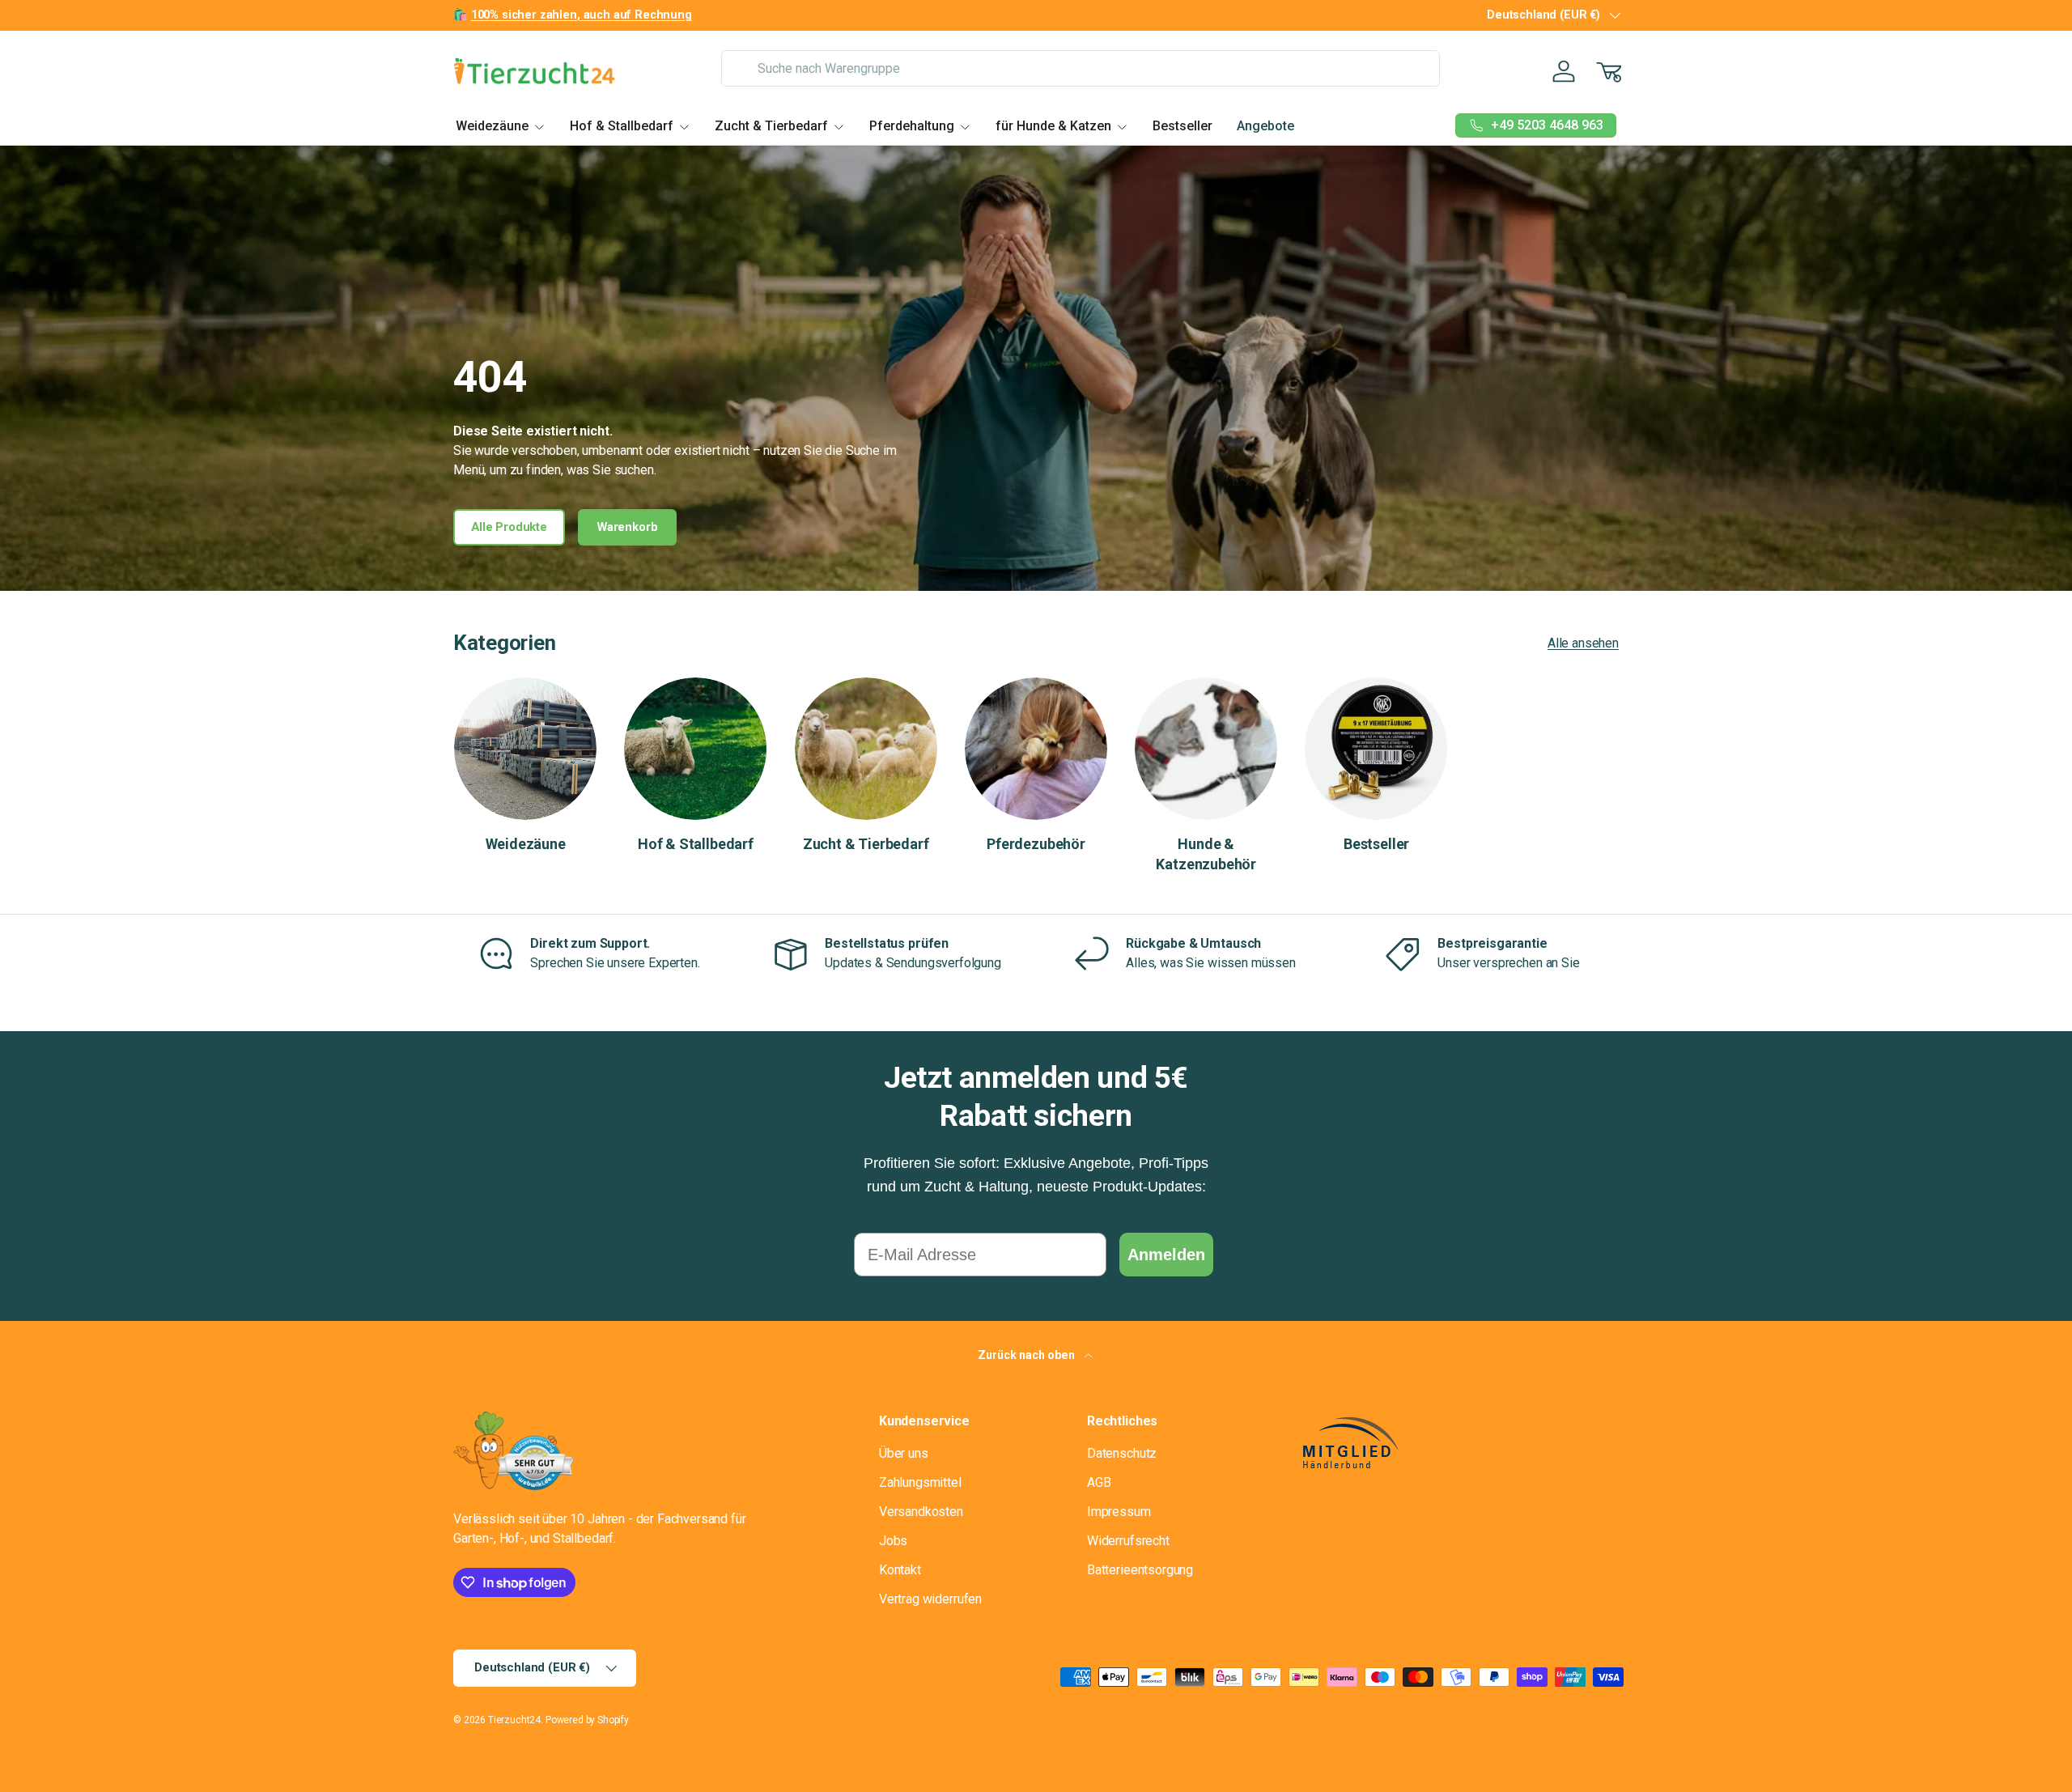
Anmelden (1166, 1255)
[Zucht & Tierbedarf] (866, 749)
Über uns (904, 1453)
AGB (1099, 1482)
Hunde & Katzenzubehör (1206, 854)
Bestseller (1182, 126)
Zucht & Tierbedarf (771, 126)
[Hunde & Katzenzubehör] (1206, 749)
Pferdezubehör (1036, 844)
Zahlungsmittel (920, 1482)
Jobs (893, 1541)
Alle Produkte (509, 527)
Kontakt (900, 1570)
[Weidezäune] (525, 749)
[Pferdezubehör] (1036, 749)
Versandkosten (921, 1512)
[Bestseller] (1376, 749)
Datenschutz (1122, 1453)
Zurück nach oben (1028, 1355)
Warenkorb (628, 527)
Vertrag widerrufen (930, 1599)
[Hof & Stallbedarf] (695, 749)
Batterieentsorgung (1140, 1570)
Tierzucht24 (514, 1720)
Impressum (1119, 1512)
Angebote (1265, 126)
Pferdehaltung (912, 126)
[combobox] (1080, 68)
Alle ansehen (1583, 643)
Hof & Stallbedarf (622, 126)
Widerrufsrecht (1128, 1541)
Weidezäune (492, 126)
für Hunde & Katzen (1053, 126)
